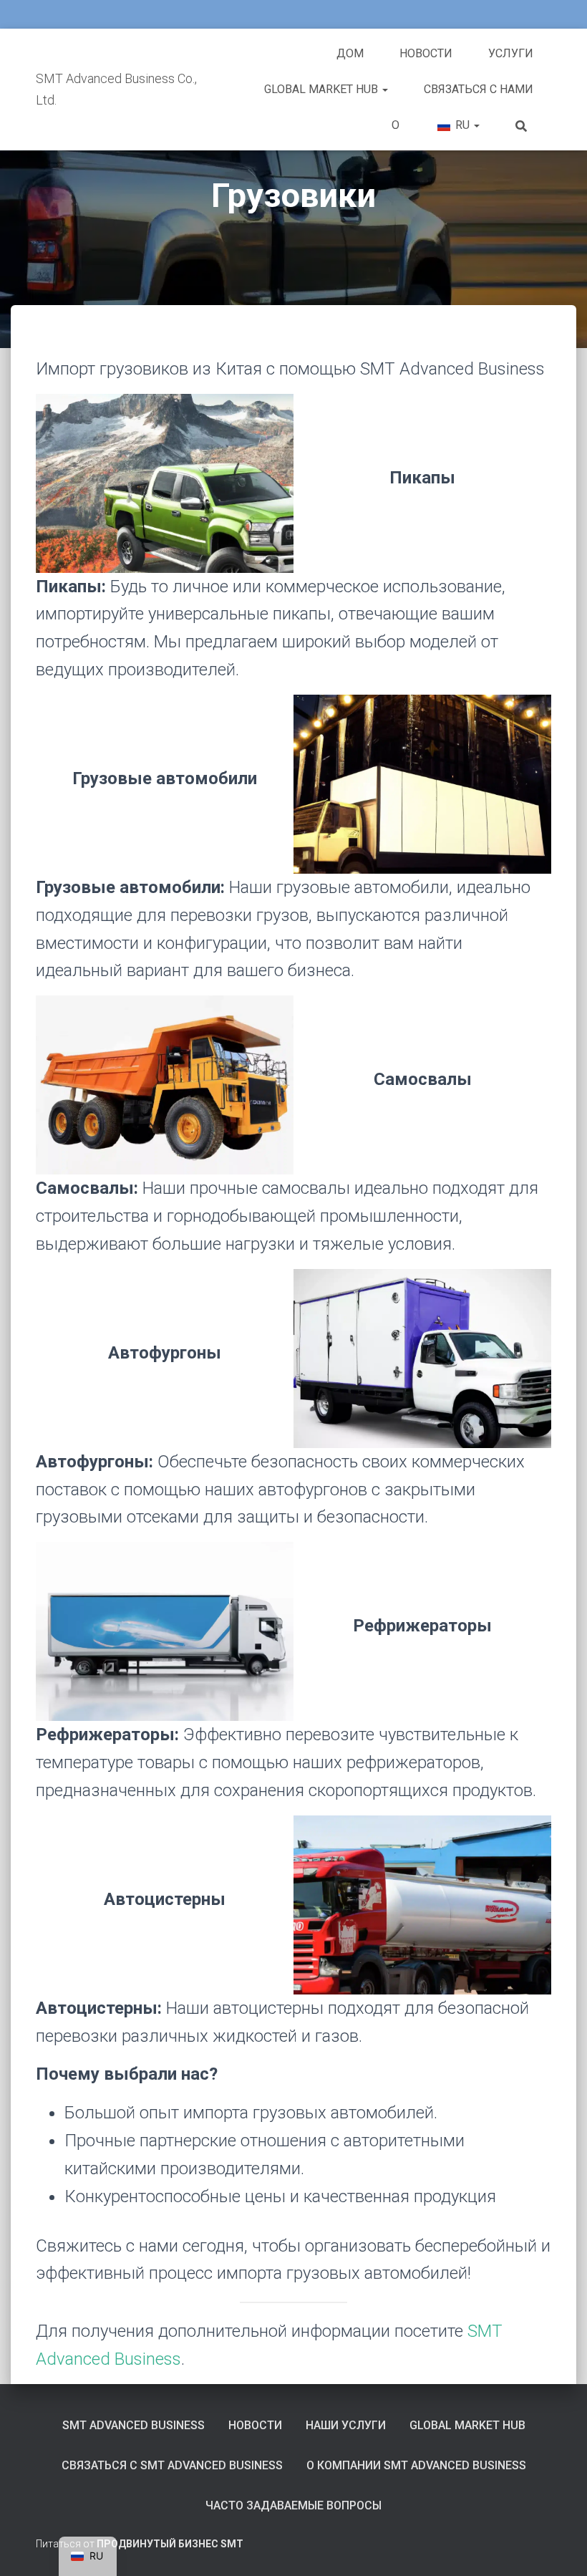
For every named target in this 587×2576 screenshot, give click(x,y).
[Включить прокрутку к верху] (559, 2547)
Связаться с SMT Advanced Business (172, 2465)
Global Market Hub (322, 89)
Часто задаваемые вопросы (293, 2505)
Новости (426, 53)
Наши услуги (346, 2425)
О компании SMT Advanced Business (416, 2465)
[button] (384, 89)
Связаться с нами (479, 89)
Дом (350, 53)
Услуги (511, 53)
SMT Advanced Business (134, 2425)
